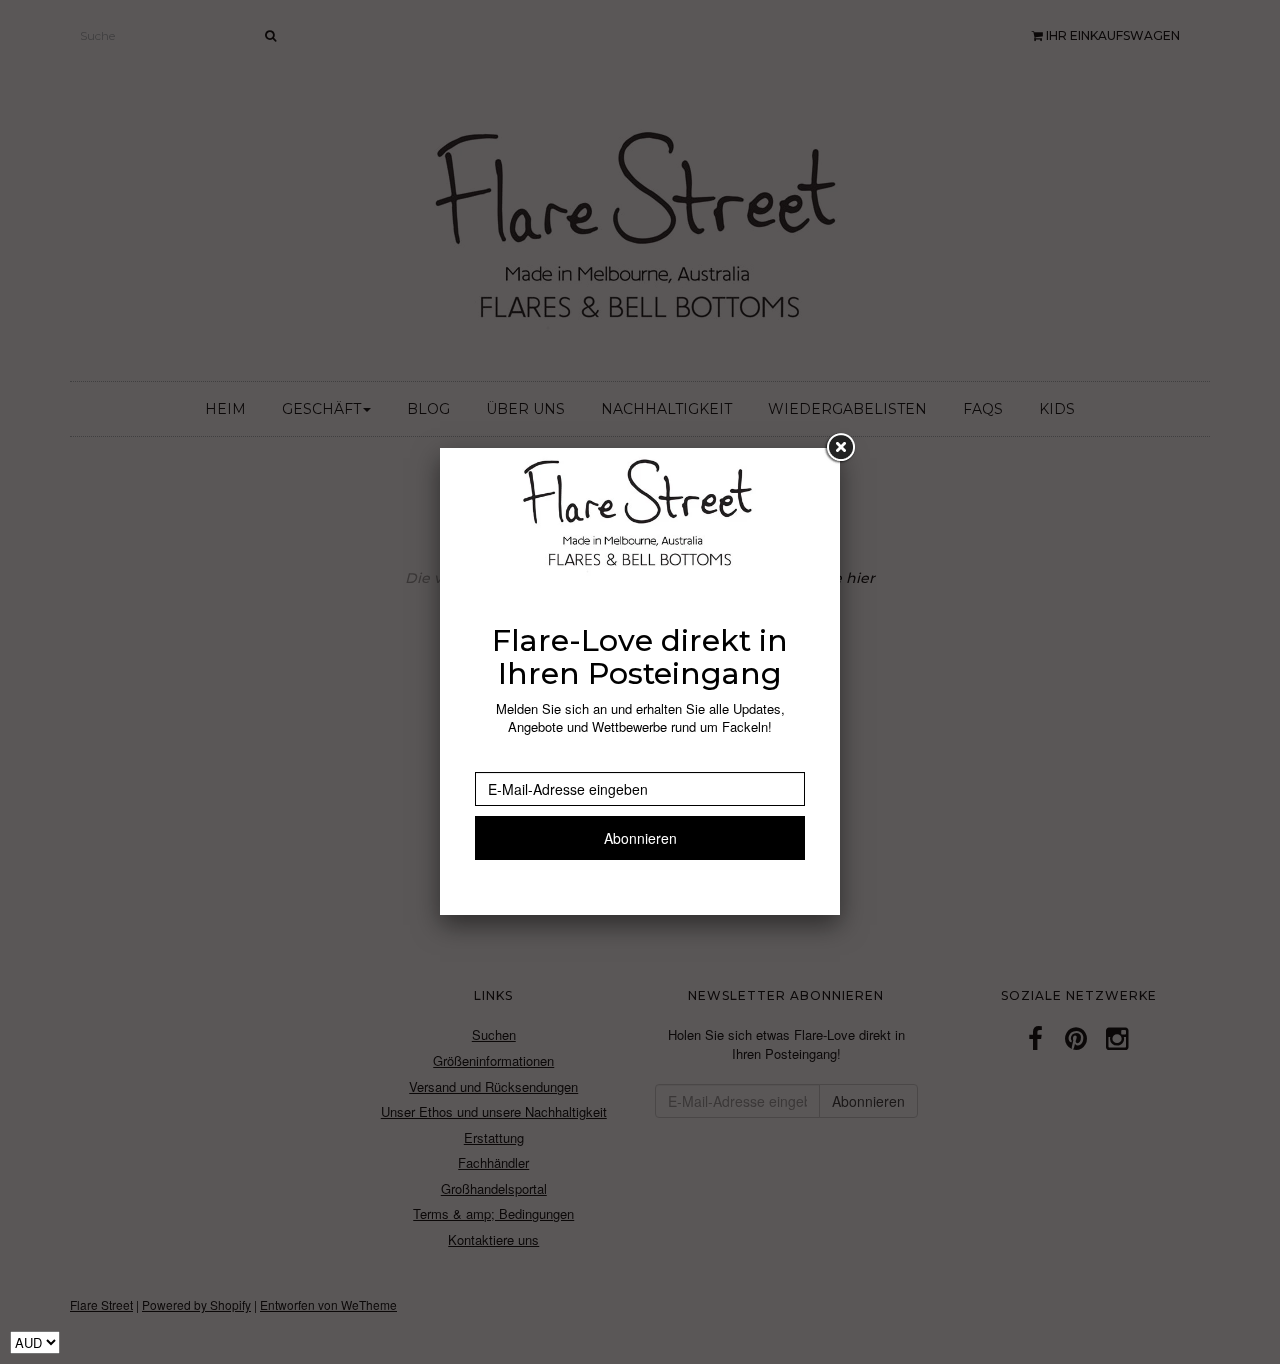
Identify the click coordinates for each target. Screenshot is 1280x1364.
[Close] (840, 448)
